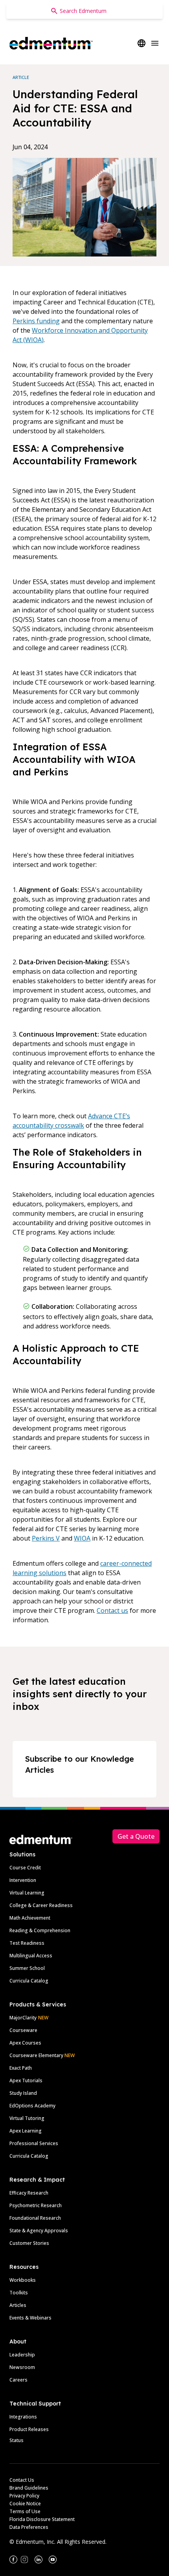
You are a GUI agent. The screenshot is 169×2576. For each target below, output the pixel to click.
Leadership (22, 2355)
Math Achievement (30, 1918)
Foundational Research (35, 2218)
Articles (18, 2305)
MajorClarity (23, 2018)
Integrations (23, 2417)
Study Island (23, 2093)
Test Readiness (27, 1943)
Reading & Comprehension (40, 1930)
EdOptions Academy (32, 2106)
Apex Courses (25, 2043)
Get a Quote (136, 1836)
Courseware (23, 2030)
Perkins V (46, 1538)
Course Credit (25, 1868)
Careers (18, 2380)
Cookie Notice (25, 2504)
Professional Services (34, 2143)
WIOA (82, 1538)
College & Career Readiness (41, 1905)
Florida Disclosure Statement (42, 2519)
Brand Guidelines (29, 2488)
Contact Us (22, 2480)
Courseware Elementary (42, 2055)
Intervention (23, 1880)
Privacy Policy (24, 2496)
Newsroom (22, 2367)
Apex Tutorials (26, 2080)
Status (17, 2440)
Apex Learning (26, 2131)
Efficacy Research (29, 2193)
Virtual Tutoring (27, 2118)
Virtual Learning (27, 1893)
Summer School (27, 1968)
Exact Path (21, 2068)
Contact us (112, 1610)
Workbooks (23, 2280)
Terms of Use (25, 2511)
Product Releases (29, 2429)
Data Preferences (29, 2527)
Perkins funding (36, 321)
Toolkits (19, 2293)
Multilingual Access (31, 1956)
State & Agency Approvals (39, 2231)
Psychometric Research (36, 2205)
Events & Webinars (30, 2318)
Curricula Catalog (29, 1981)
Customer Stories (29, 2243)
